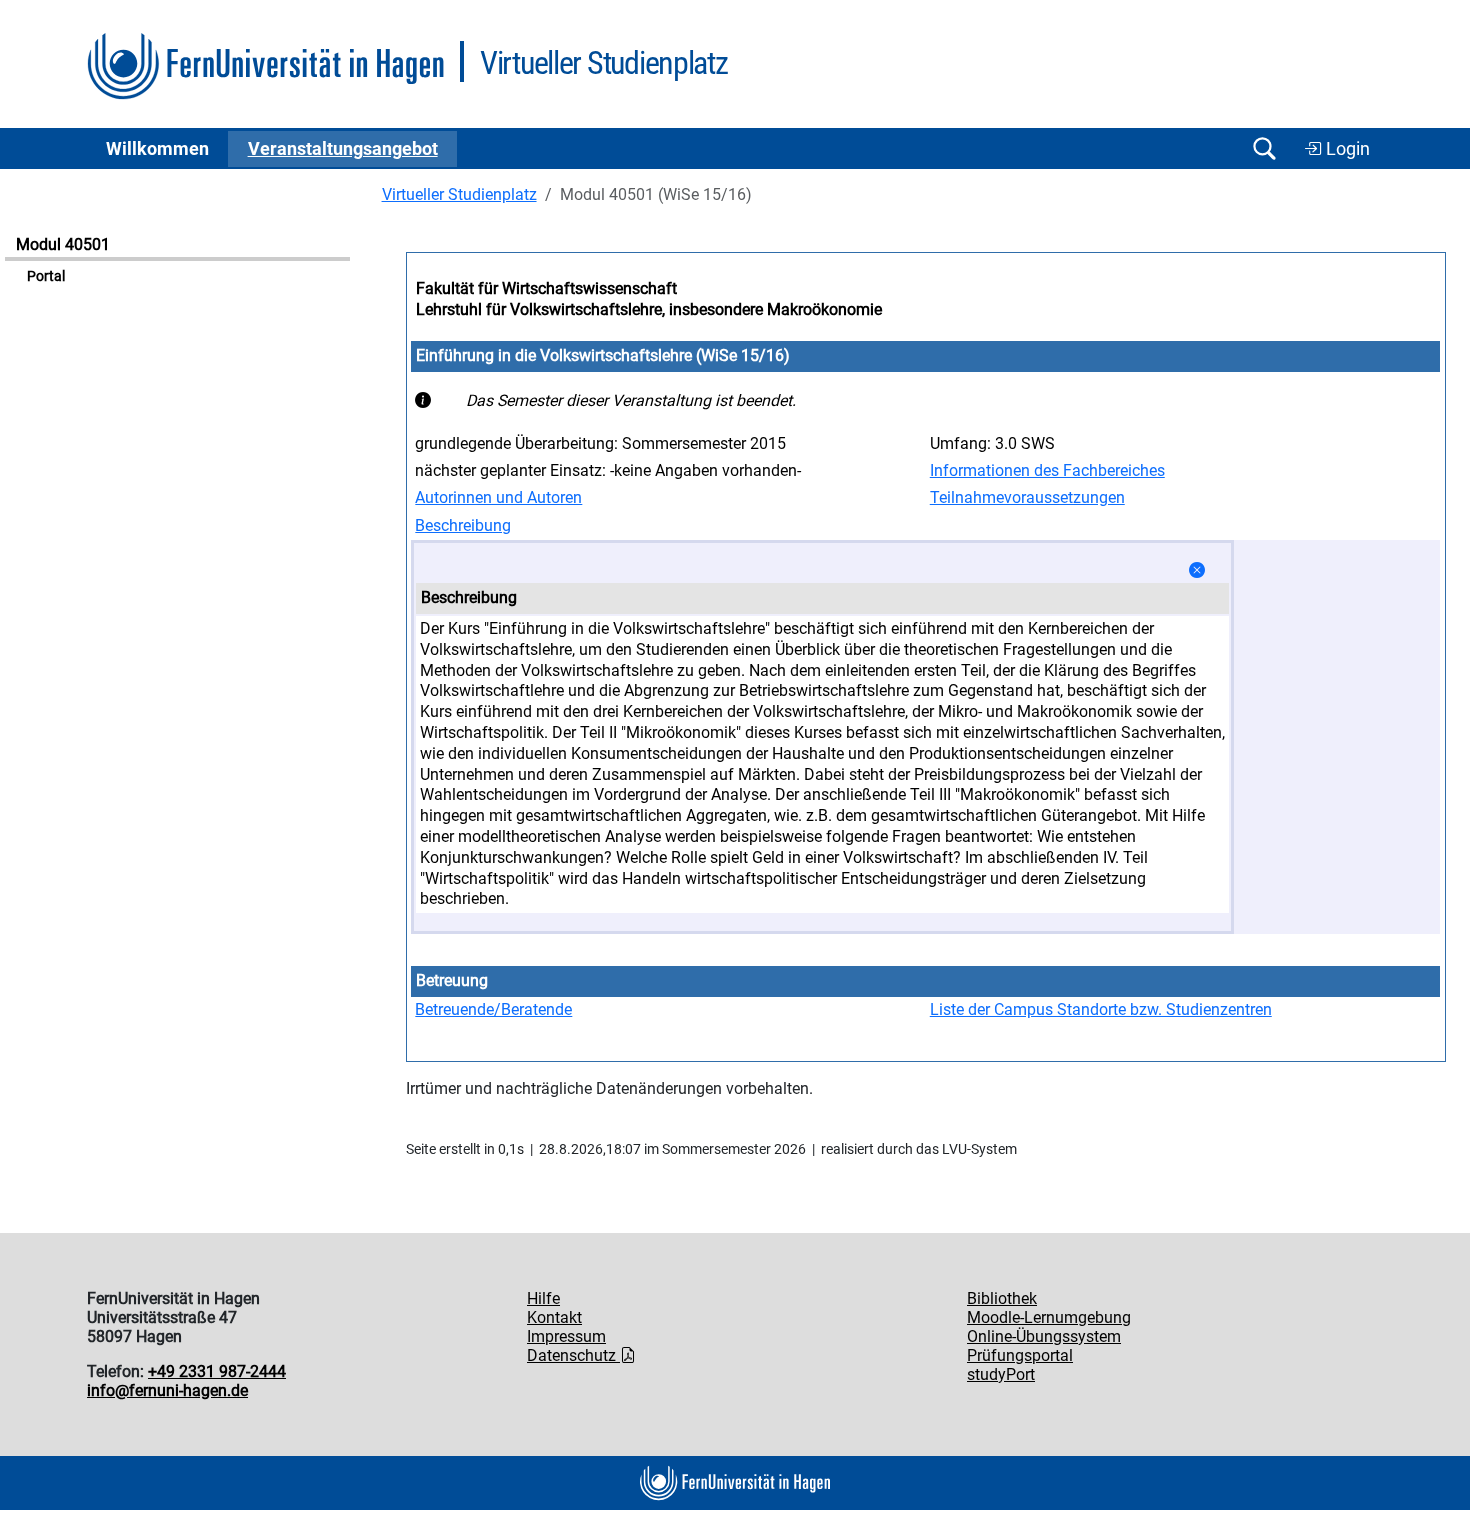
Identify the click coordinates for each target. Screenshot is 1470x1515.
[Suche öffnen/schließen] (1264, 148)
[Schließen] (1197, 570)
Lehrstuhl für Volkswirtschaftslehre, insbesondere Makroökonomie (649, 309)
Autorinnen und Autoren (498, 497)
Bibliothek (1002, 1298)
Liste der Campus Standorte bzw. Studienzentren (1101, 1009)
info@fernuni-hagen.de (167, 1390)
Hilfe (543, 1298)
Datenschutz (573, 1355)
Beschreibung (463, 525)
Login (1346, 149)
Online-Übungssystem (1044, 1336)
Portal (46, 276)
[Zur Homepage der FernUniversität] (265, 66)
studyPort (1001, 1374)
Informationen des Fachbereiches (1047, 470)
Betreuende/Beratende (493, 1009)
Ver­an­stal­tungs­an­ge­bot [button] (343, 149)
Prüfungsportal (1020, 1355)
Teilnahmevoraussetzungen (1027, 497)
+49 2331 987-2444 (217, 1371)
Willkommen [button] (157, 149)
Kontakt (554, 1317)
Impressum (566, 1336)
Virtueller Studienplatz (459, 194)
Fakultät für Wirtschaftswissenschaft (546, 288)
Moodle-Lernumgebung (1049, 1317)
